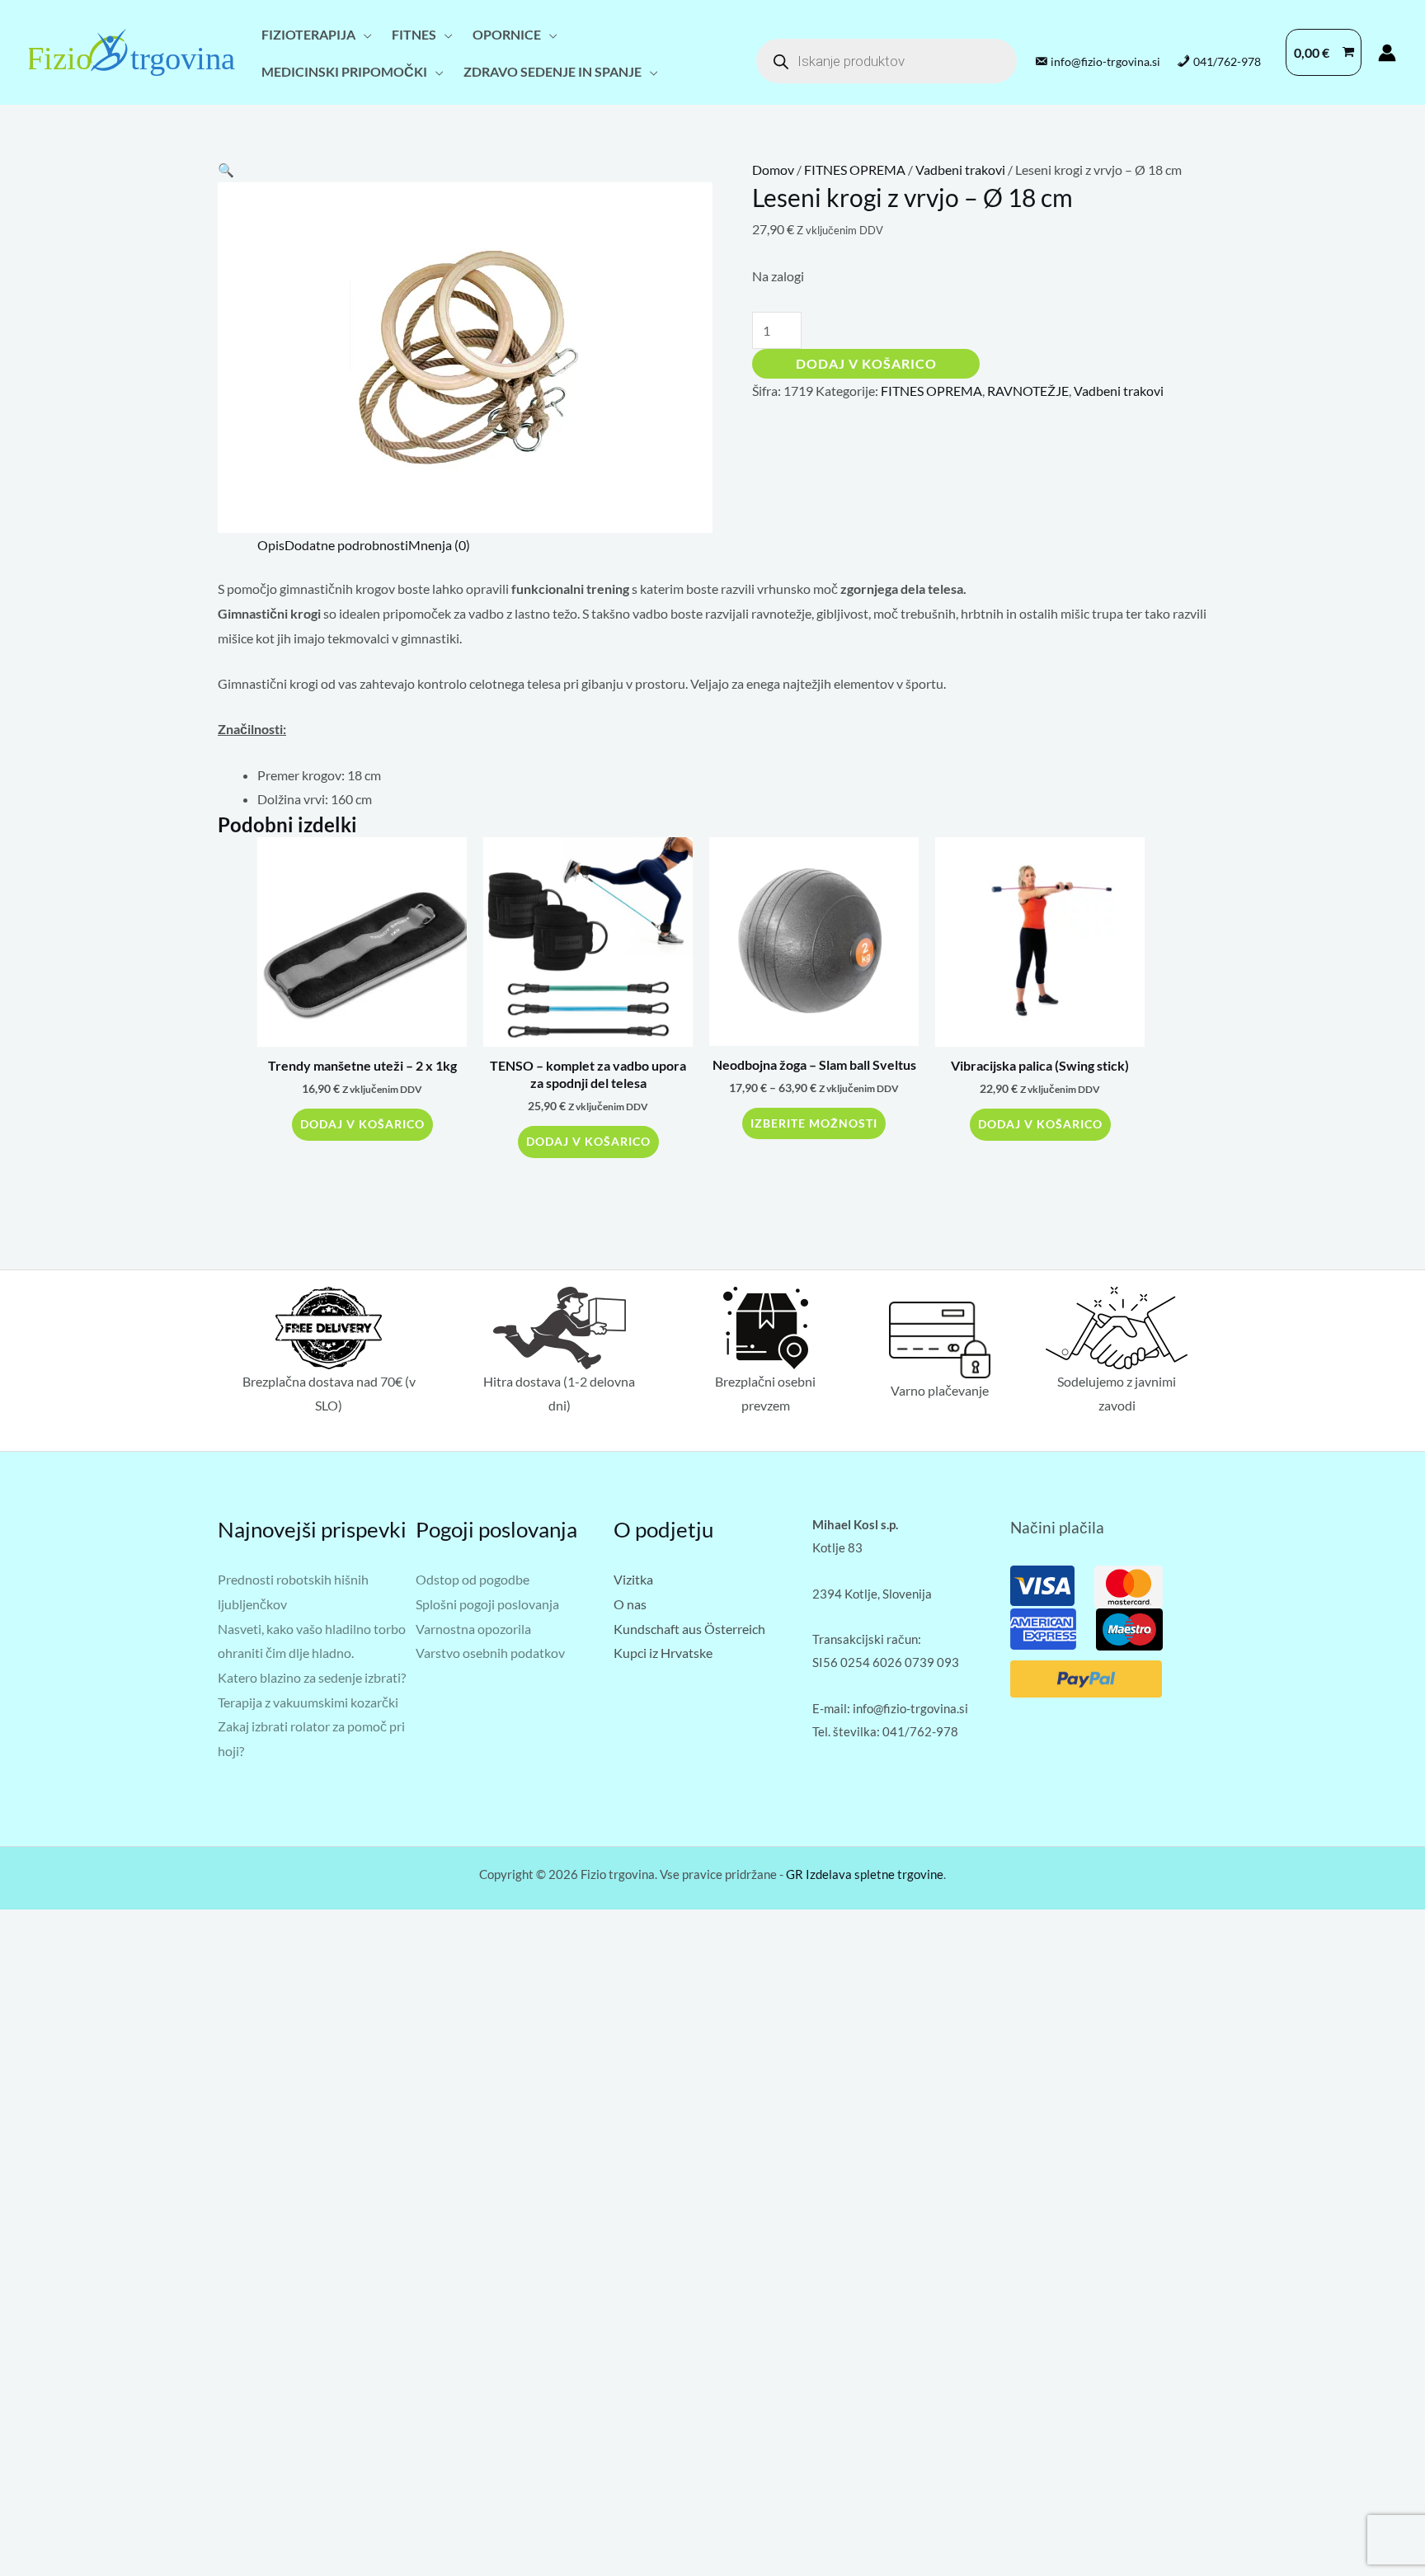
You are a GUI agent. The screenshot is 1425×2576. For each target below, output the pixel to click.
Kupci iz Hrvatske (663, 1653)
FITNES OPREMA (855, 170)
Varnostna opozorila (473, 1629)
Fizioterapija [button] (308, 34)
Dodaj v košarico (866, 363)
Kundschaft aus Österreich (689, 1629)
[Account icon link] (1387, 53)
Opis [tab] (271, 545)
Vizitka (633, 1579)
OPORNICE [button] (507, 34)
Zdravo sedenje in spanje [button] (553, 71)
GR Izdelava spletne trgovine (865, 1874)
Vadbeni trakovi (960, 170)
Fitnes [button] (414, 34)
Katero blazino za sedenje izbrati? (312, 1677)
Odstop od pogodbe (473, 1579)
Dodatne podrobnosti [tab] (346, 545)
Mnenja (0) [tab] (439, 545)
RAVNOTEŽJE (1028, 391)
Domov (773, 170)
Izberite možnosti (814, 1123)
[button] (226, 170)
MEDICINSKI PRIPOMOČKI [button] (344, 71)
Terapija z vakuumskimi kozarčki (308, 1702)
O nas (630, 1604)
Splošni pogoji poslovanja (487, 1604)
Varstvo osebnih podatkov (490, 1653)
